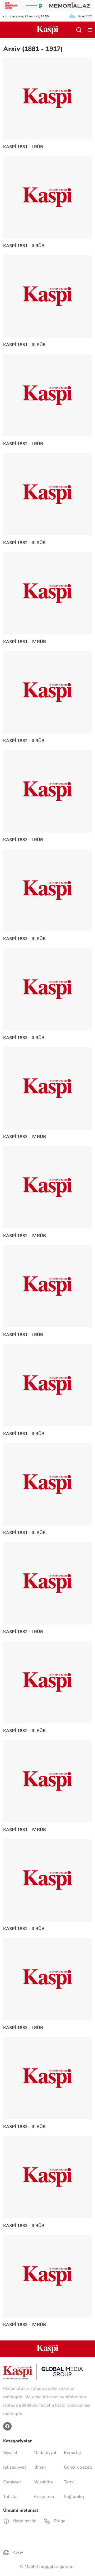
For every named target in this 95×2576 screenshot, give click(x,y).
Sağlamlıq (74, 2497)
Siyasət (10, 2453)
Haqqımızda (24, 2521)
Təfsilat (11, 2497)
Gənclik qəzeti (78, 2467)
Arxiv (17, 2552)
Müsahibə (43, 2482)
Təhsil (70, 2482)
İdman (40, 2467)
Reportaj (72, 2453)
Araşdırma (44, 2497)
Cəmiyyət (12, 2482)
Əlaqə (59, 2521)
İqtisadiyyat (15, 2467)
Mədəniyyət (45, 2453)
